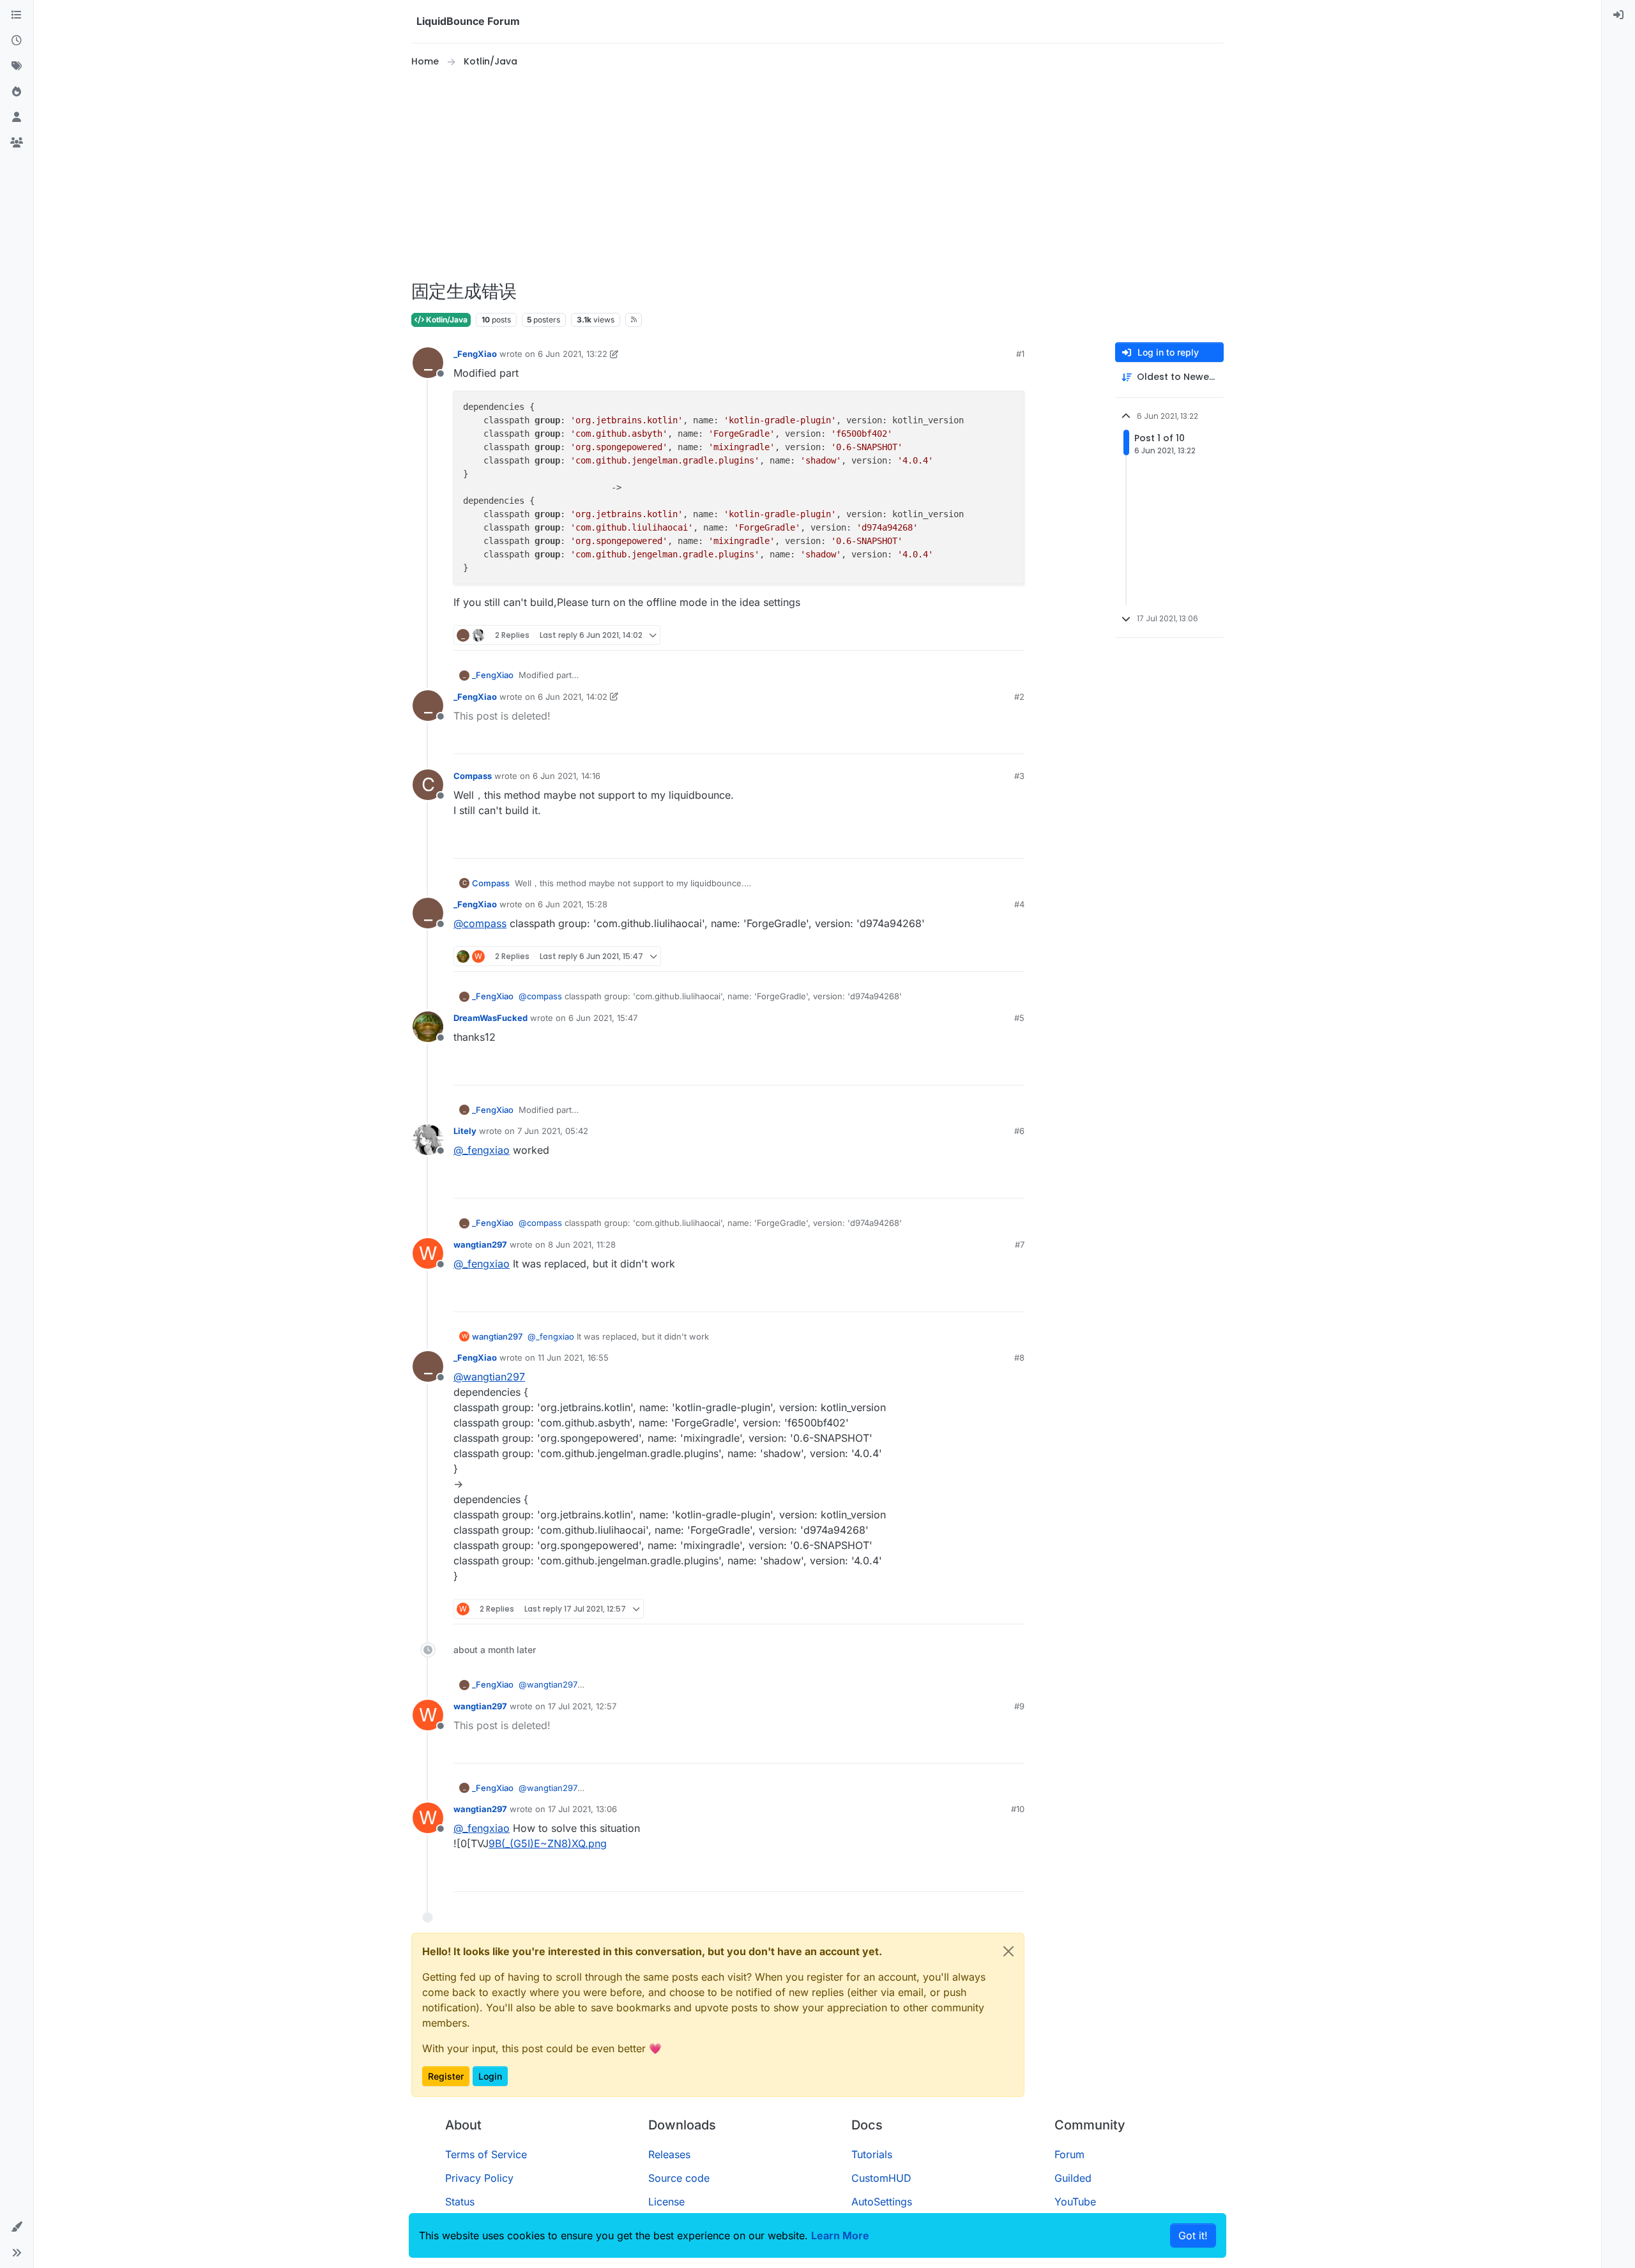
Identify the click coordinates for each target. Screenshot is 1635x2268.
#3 (1019, 776)
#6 (1019, 1131)
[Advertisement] (817, 175)
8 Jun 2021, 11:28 (582, 1244)
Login (490, 2076)
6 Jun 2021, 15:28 (573, 904)
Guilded (1073, 2178)
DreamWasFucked (490, 1018)
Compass (473, 776)
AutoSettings (882, 2202)
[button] (17, 2227)
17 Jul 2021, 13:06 (582, 1809)
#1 (1020, 354)
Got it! (1193, 2235)
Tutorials (872, 2154)
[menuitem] (1618, 15)
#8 (1019, 1357)
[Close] (1008, 1951)
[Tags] (17, 66)
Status (460, 2202)
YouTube (1075, 2202)
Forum (1069, 2154)
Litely (465, 1131)
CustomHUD (881, 2178)
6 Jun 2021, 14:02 (573, 697)
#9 (1019, 1706)
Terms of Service (486, 2154)
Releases (669, 2154)
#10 (1018, 1809)
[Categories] (17, 15)
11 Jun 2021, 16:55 (573, 1357)
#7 (1020, 1244)
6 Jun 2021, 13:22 (573, 354)
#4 (1019, 904)
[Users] (17, 117)
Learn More (840, 2235)
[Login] (1618, 15)
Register (446, 2076)
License (666, 2202)
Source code (679, 2178)
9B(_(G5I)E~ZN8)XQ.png (548, 1843)
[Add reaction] (967, 635)
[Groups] (17, 143)
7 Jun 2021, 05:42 (553, 1131)
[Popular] (17, 92)
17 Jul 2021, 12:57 (582, 1706)
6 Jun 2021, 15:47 (603, 1018)
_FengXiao (475, 354)
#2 (1019, 697)
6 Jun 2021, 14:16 (567, 776)
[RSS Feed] (634, 320)
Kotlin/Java (446, 320)
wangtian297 (480, 1244)
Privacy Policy (479, 2178)
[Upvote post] (991, 635)
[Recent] (17, 41)
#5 (1019, 1018)
